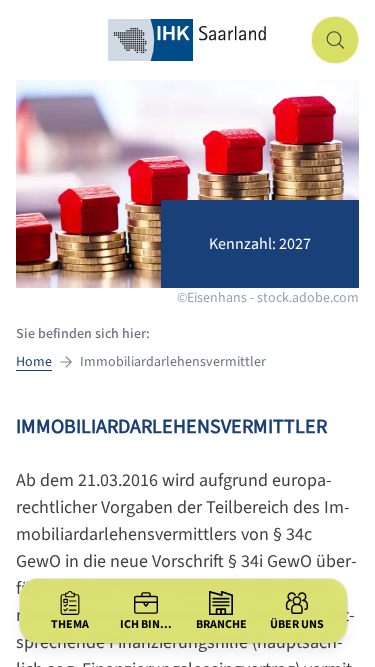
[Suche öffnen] (335, 40)
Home (34, 362)
